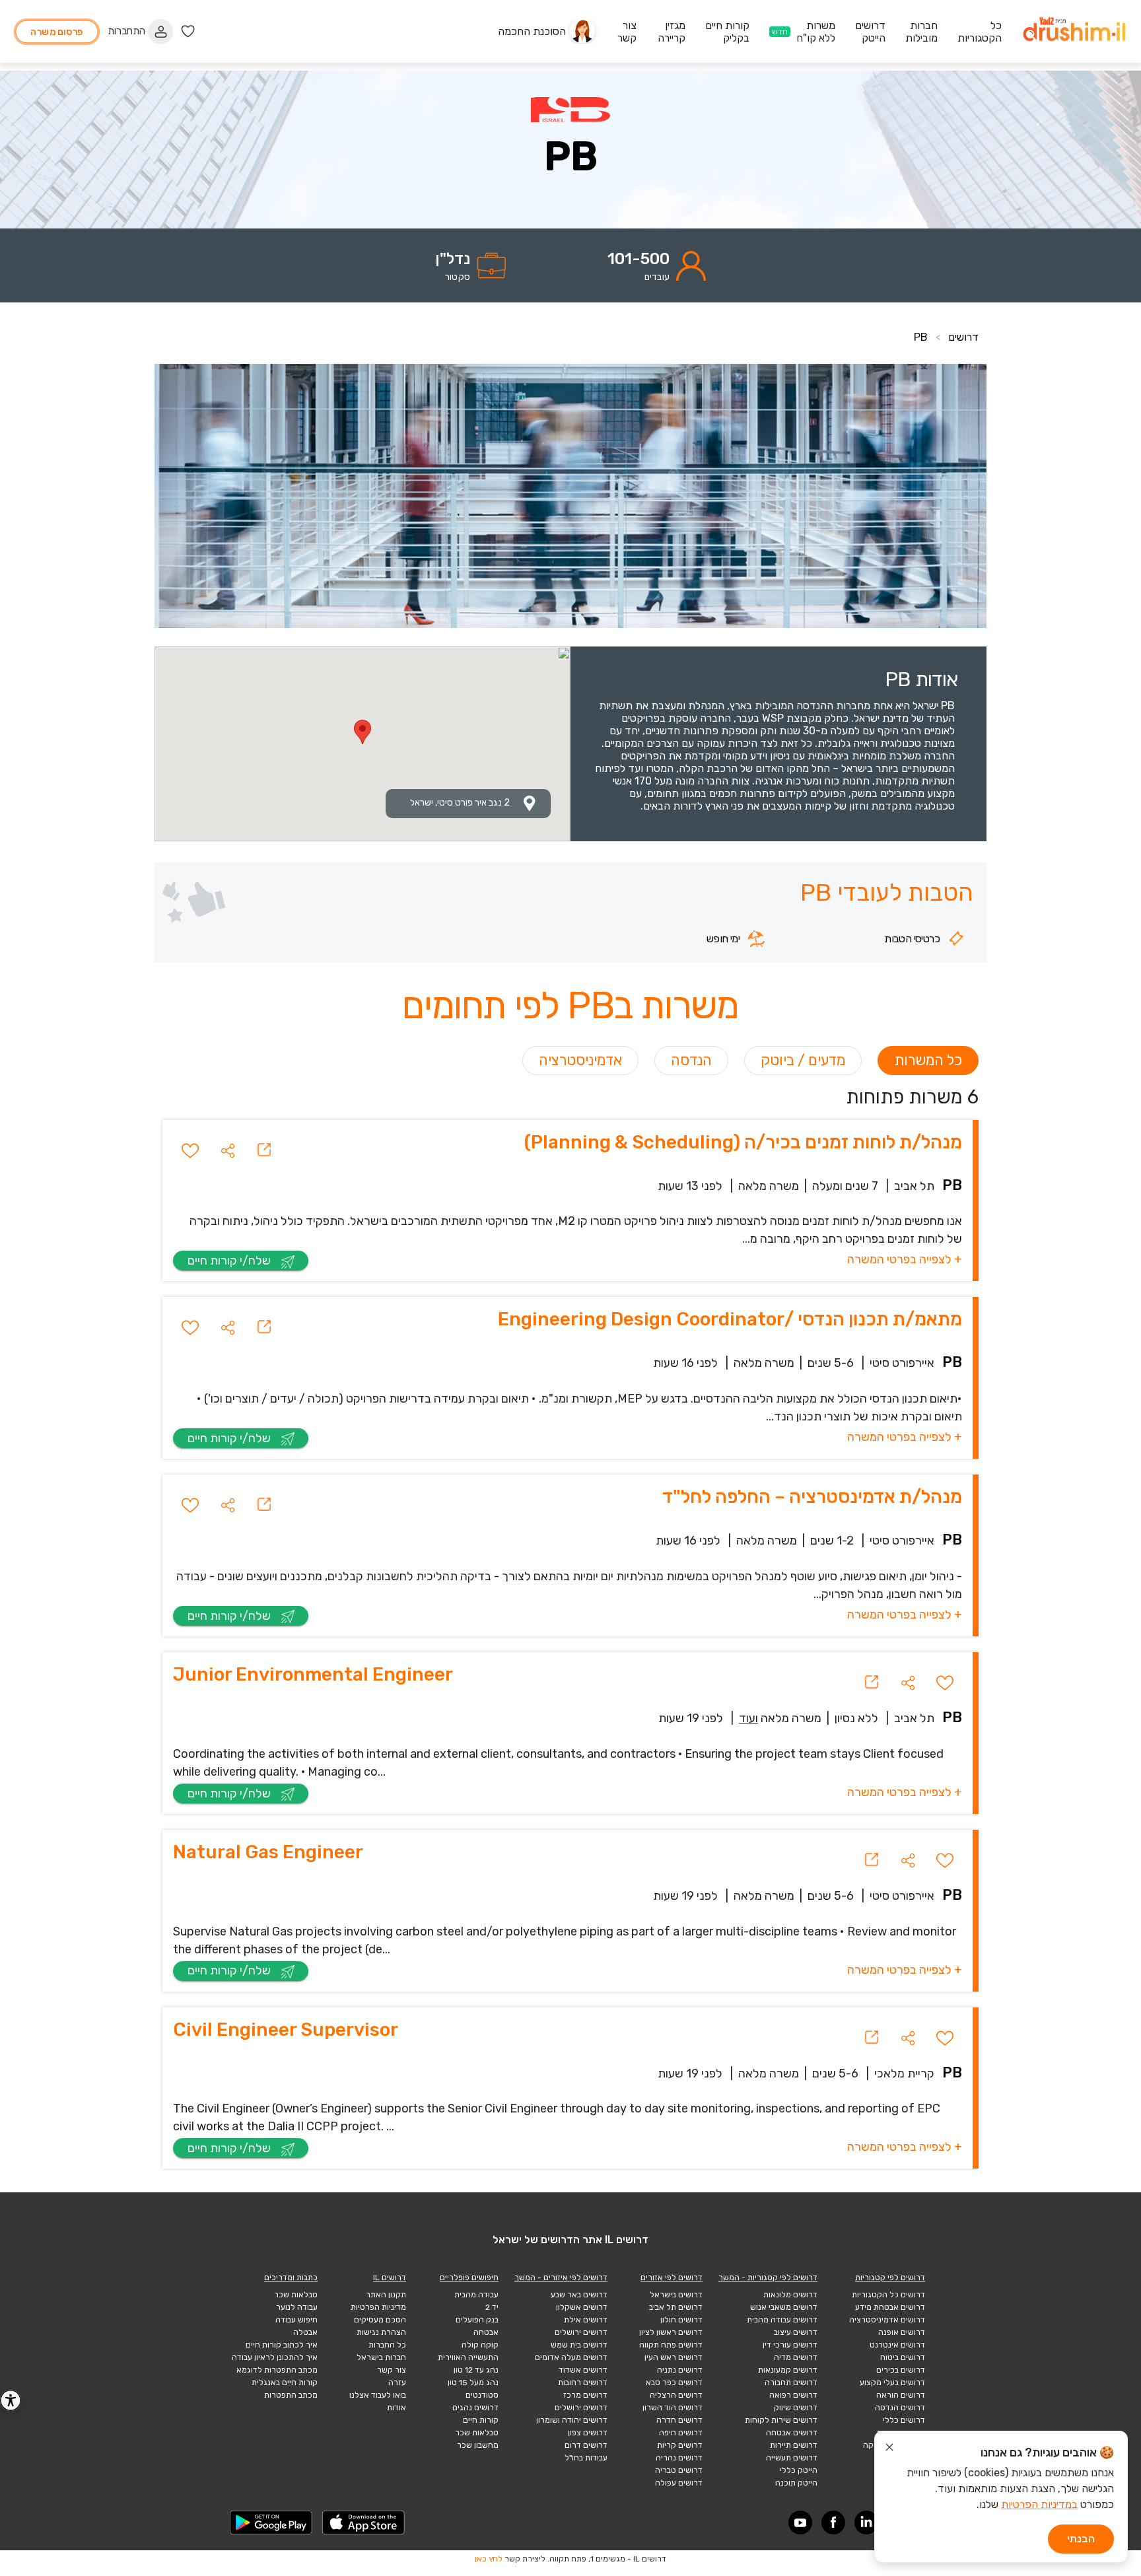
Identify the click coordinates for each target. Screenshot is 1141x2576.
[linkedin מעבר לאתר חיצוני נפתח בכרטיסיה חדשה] (866, 2523)
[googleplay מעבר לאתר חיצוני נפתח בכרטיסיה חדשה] (271, 2523)
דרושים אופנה (902, 2332)
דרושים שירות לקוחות (781, 2420)
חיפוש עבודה (296, 2320)
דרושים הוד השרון (673, 2408)
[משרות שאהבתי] (188, 31)
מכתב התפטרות (291, 2395)
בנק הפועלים (477, 2320)
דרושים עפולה (679, 2483)
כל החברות (387, 2345)
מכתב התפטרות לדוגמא (277, 2370)
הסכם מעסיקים (380, 2320)
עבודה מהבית (476, 2295)
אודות (397, 2408)
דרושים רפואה (793, 2395)
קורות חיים (481, 2420)
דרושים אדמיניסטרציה (887, 2320)
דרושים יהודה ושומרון (572, 2420)
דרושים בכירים (901, 2370)
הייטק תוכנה (796, 2483)
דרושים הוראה (901, 2395)
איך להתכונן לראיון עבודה (275, 2357)
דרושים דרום (586, 2445)
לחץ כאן (489, 2559)
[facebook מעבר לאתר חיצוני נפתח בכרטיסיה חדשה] (833, 2523)
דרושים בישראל (676, 2295)
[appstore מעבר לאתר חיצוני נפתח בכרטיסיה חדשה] (364, 2523)
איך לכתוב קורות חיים (282, 2345)
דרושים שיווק (796, 2408)
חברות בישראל (381, 2357)
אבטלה (305, 2332)
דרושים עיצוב (796, 2332)
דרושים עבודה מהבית (782, 2320)
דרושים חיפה (681, 2433)
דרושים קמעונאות (788, 2370)
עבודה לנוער (297, 2307)
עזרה (397, 2383)
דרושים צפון (588, 2433)
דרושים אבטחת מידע (890, 2307)
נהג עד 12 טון (476, 2370)
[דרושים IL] (1074, 31)
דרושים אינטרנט (897, 2345)
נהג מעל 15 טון (473, 2383)
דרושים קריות (680, 2445)
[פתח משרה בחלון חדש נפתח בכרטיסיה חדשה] (264, 1150)
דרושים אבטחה (792, 2433)
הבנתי (1081, 2539)
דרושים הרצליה (676, 2395)
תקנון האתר (386, 2295)
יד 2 (492, 2307)
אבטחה (486, 2332)
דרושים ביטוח (903, 2357)
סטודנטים (482, 2395)
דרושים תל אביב (676, 2307)
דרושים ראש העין (674, 2357)
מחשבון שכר (478, 2445)
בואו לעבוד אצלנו (378, 2395)
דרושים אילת (586, 2320)
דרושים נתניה (680, 2370)
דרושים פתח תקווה (671, 2345)
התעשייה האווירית (468, 2357)
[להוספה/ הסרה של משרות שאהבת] (190, 1150)
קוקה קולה (480, 2345)
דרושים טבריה (679, 2470)
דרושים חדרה (679, 2420)
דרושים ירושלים (581, 2332)
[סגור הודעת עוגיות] (889, 2449)
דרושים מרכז (585, 2395)
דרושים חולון (681, 2320)
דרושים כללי (904, 2420)
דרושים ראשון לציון (671, 2332)
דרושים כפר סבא (674, 2383)
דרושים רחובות (583, 2383)
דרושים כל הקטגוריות (888, 2295)
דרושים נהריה (679, 2458)
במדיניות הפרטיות (1039, 2504)
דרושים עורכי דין (790, 2345)
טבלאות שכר (477, 2433)
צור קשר (392, 2370)
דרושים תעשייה (792, 2458)
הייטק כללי (799, 2470)
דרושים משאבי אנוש (784, 2307)
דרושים (963, 337)
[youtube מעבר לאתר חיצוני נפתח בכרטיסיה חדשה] (800, 2523)
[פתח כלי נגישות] (11, 2400)
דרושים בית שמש (579, 2345)
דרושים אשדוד (583, 2370)
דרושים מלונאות (790, 2295)
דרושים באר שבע (579, 2295)
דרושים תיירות (794, 2445)
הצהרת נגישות (381, 2332)
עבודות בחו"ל (586, 2458)
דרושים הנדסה (900, 2408)
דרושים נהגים (475, 2408)
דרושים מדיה (796, 2357)
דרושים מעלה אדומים (571, 2357)
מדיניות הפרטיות (378, 2307)
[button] (228, 1150)
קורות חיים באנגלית (285, 2383)
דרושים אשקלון (582, 2307)
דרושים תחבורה (791, 2383)
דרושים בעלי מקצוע (892, 2383)
